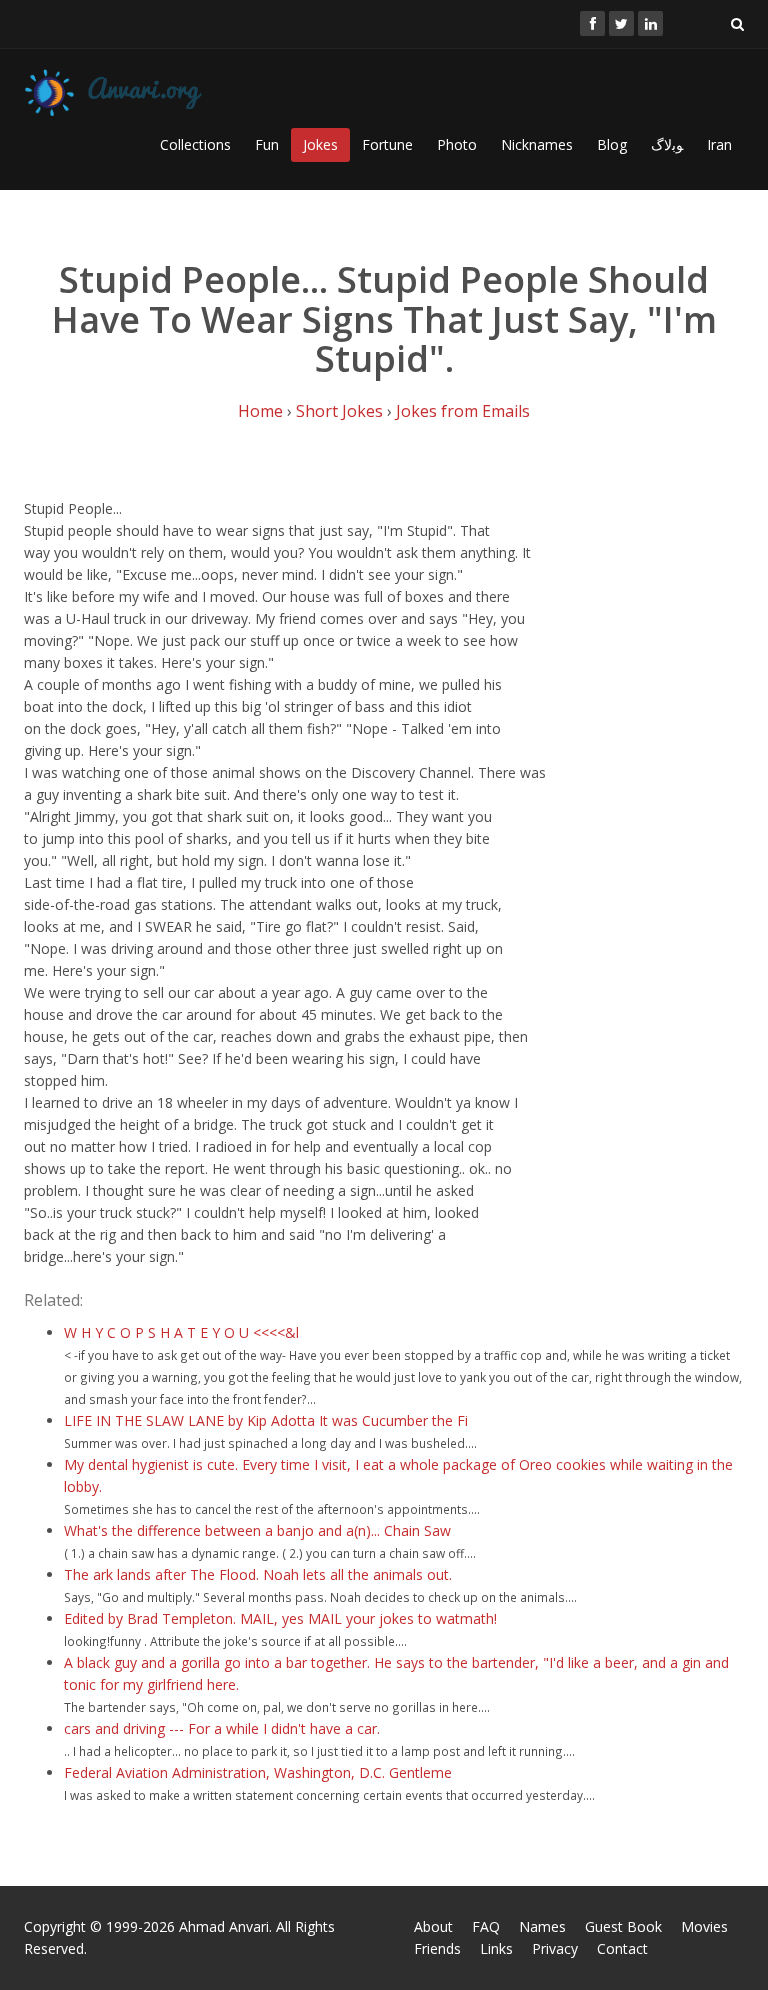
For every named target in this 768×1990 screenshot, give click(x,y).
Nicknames (537, 144)
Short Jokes (339, 411)
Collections (195, 144)
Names (542, 1926)
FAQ (486, 1926)
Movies (704, 1926)
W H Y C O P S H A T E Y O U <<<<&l (181, 1332)
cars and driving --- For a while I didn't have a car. (222, 1728)
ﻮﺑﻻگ (667, 144)
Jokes (320, 144)
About (433, 1926)
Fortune (387, 144)
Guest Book (623, 1926)
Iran (719, 144)
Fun (267, 144)
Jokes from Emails (463, 411)
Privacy (555, 1948)
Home (260, 411)
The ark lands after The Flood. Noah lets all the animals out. (258, 1574)
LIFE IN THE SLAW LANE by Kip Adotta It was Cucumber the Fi (266, 1420)
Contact (622, 1948)
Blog (612, 144)
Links (496, 1948)
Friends (437, 1948)
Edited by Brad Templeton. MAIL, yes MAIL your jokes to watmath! (280, 1618)
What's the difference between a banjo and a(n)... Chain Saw (257, 1530)
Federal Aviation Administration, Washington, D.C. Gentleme (258, 1772)
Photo (457, 144)
